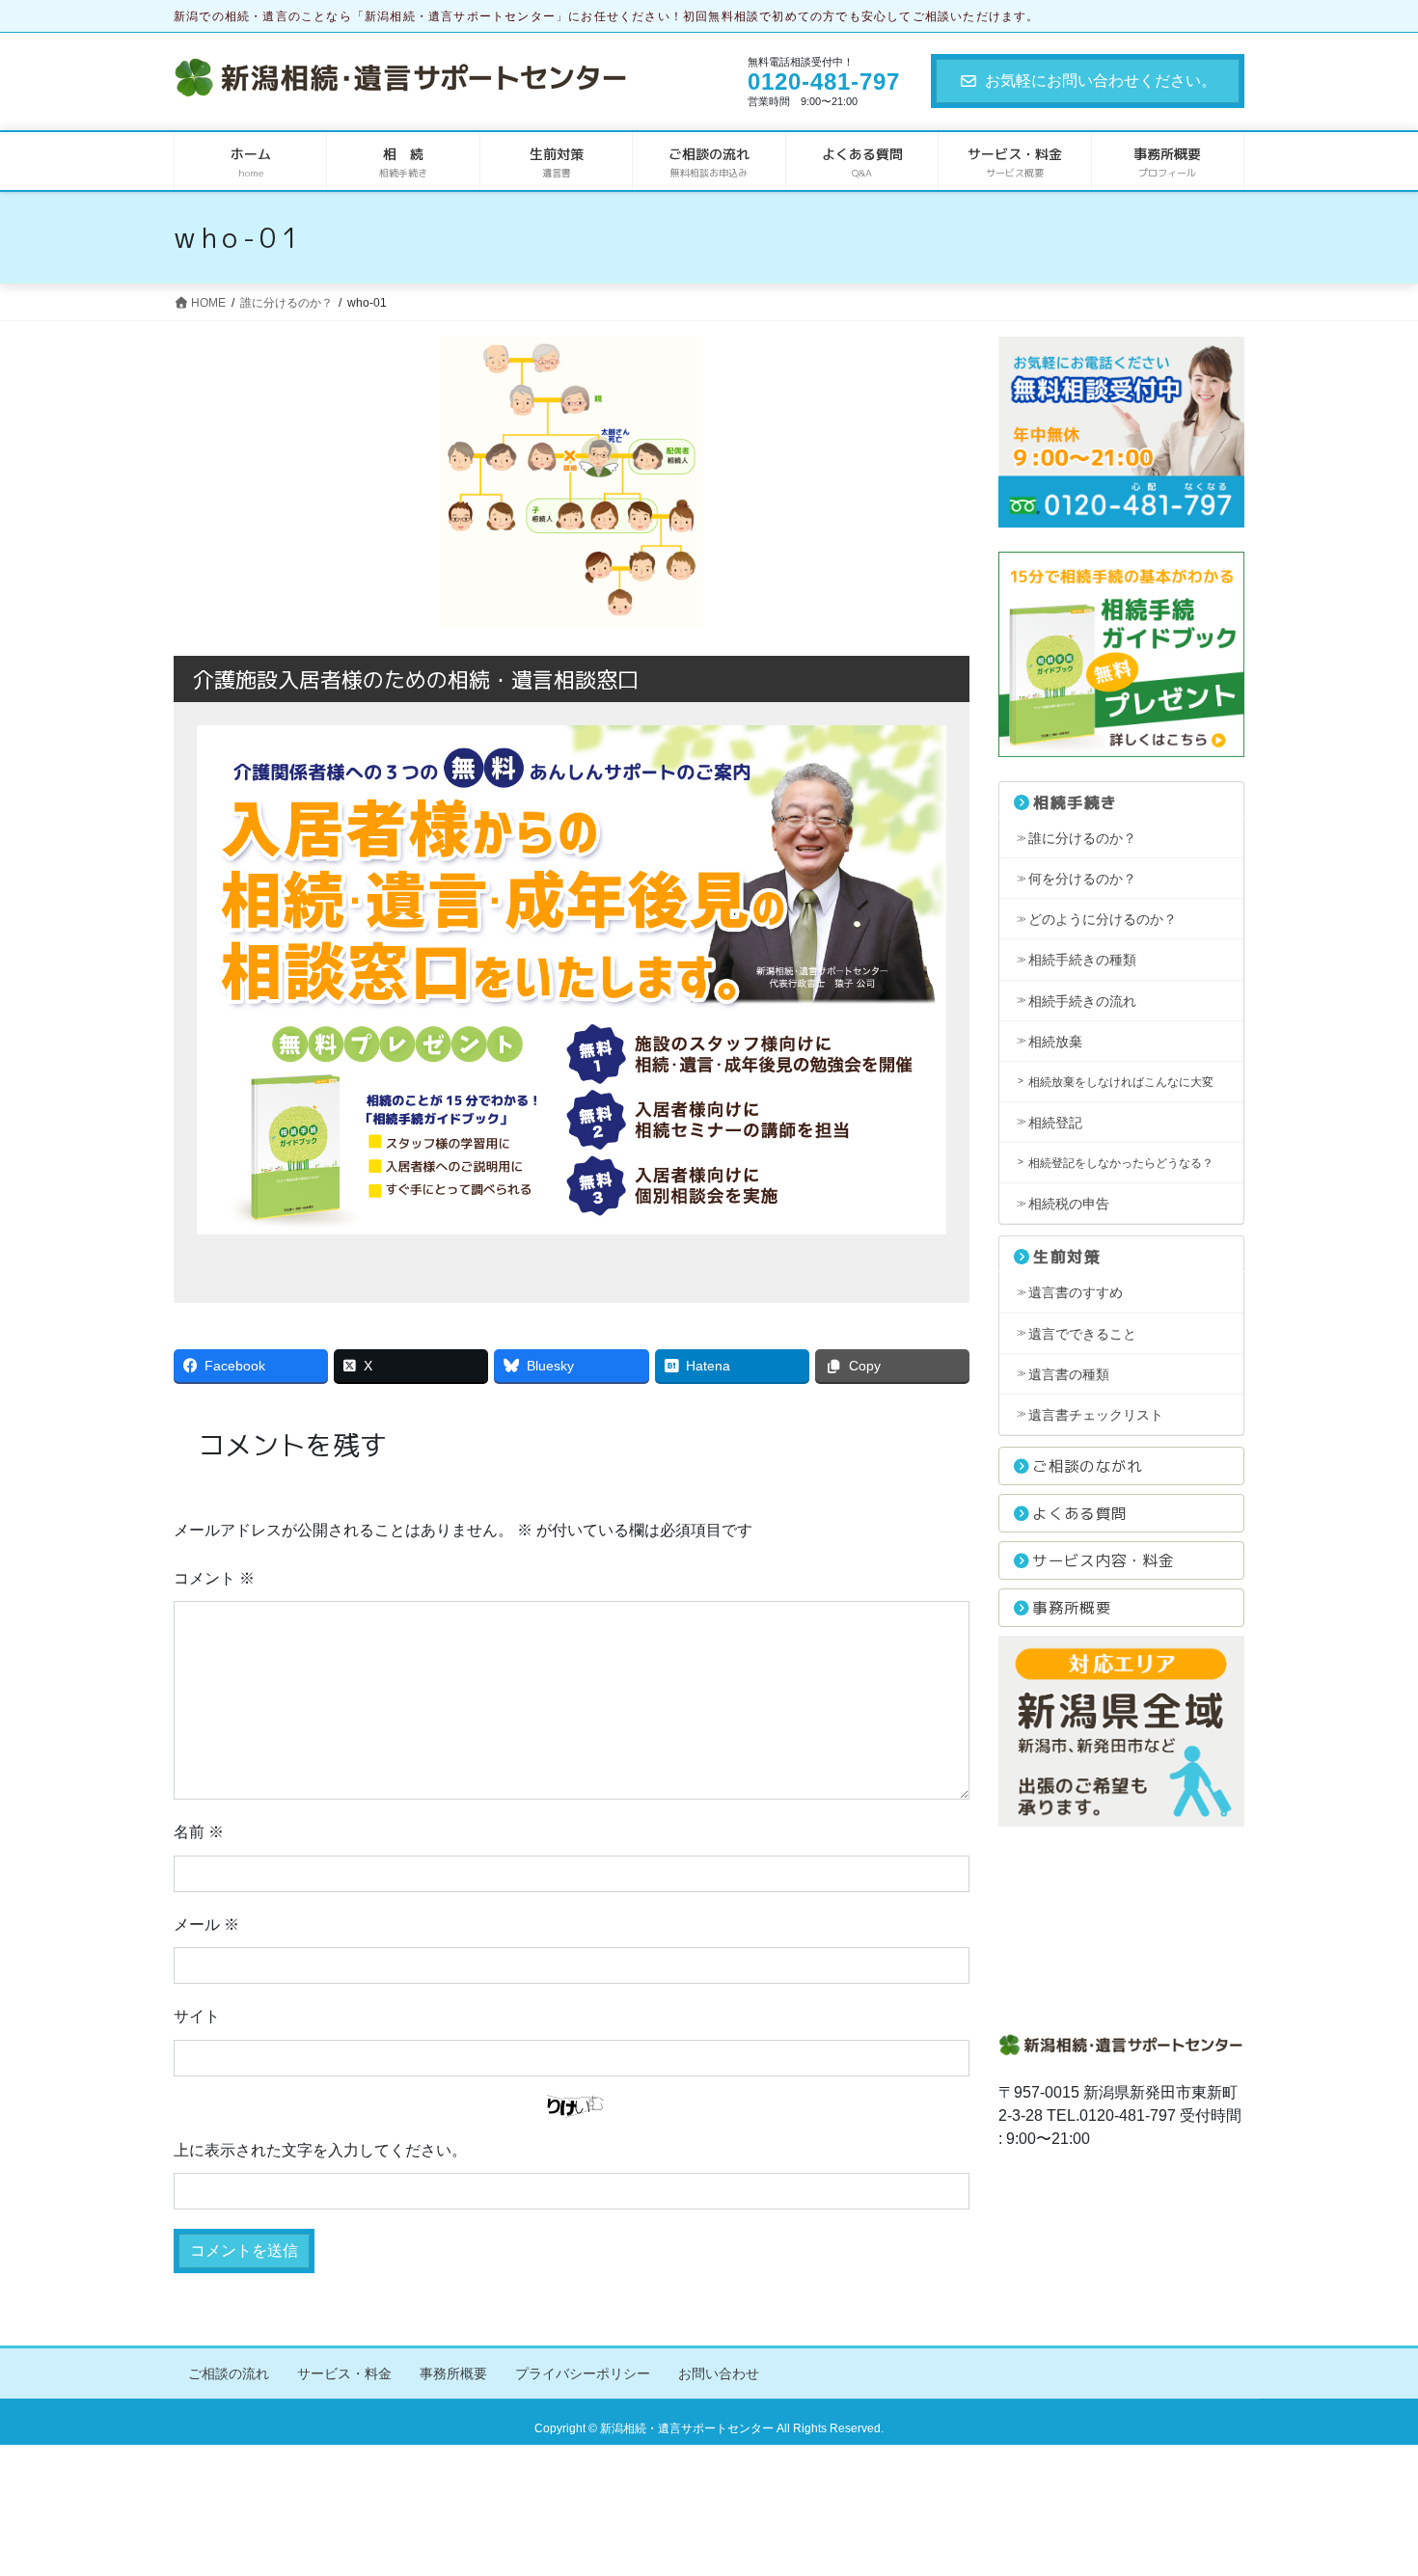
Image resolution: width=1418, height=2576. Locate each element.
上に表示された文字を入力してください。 (320, 2150)
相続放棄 (1055, 1042)
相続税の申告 (1069, 1204)
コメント (214, 1578)
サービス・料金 (344, 2373)
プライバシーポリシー (583, 2373)
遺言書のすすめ (1076, 1292)
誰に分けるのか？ (1082, 838)
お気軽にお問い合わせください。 (1101, 81)
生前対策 (1067, 1257)
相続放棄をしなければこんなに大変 (1121, 1082)
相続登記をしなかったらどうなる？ (1121, 1163)
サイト (197, 2016)
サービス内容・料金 (1103, 1560)
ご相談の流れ (229, 2373)
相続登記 (1055, 1123)
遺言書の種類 (1069, 1374)
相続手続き (1076, 802)
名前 (199, 1832)
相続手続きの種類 (1082, 960)
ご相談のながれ (1087, 1466)
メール (206, 1925)
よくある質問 (1079, 1513)
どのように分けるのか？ (1103, 919)
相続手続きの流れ (1082, 1001)
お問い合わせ (719, 2373)
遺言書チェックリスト (1096, 1415)
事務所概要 (1072, 1608)
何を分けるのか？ (1082, 879)
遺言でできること (1082, 1334)
